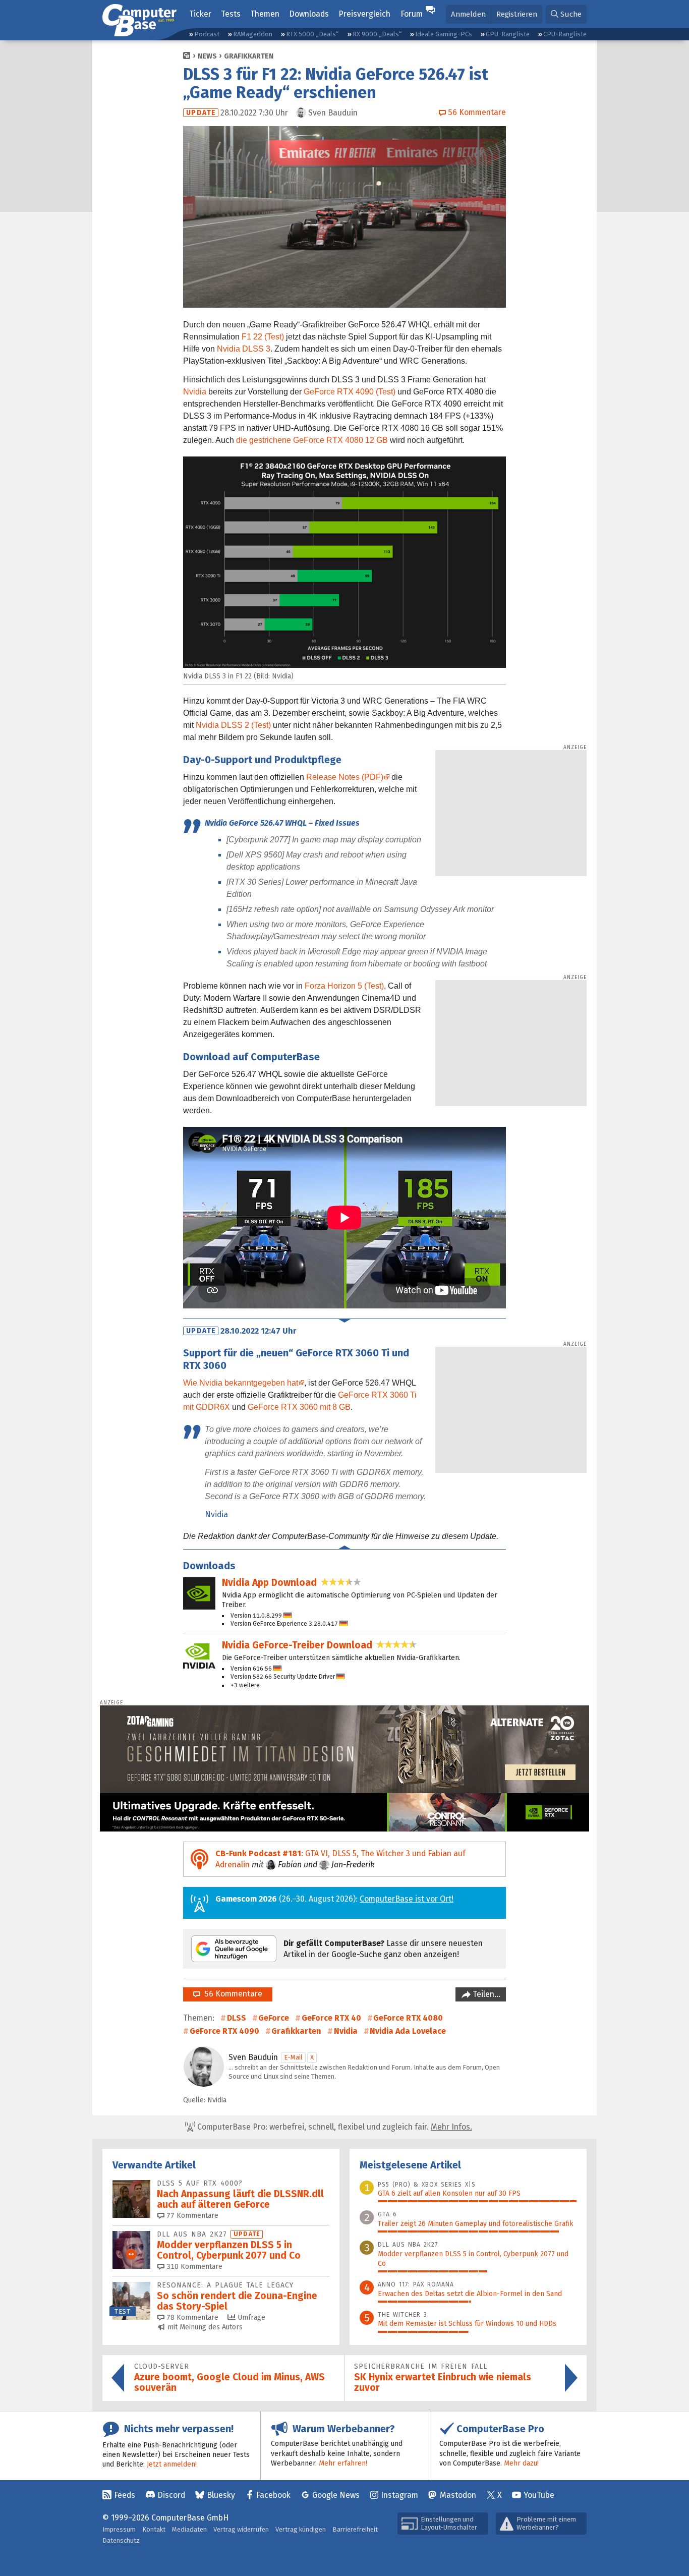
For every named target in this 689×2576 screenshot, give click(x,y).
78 (191, 2317)
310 (193, 2267)
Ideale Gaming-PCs (444, 34)
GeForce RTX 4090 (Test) (350, 392)
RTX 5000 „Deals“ (312, 34)
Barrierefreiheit (355, 2529)
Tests (231, 14)
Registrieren (517, 14)
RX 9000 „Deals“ (377, 34)
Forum (412, 14)
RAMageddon (253, 34)
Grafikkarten (249, 56)
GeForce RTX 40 (331, 2018)
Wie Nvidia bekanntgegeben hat (241, 1383)
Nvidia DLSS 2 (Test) (233, 725)
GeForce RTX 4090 (224, 2031)
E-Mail (293, 2057)
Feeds (125, 2495)
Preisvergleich (364, 14)
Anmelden (468, 14)
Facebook (273, 2495)
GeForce (274, 2018)
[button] (566, 14)
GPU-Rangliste (508, 34)
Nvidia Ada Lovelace (408, 2031)
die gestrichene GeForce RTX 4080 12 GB (312, 440)
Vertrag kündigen (301, 2529)
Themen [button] (265, 14)
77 (191, 2216)
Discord (171, 2495)
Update (201, 113)
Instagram (399, 2495)
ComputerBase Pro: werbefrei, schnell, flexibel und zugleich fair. (334, 2127)
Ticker (200, 14)
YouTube (539, 2495)
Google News (336, 2495)
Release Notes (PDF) (345, 777)
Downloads (309, 14)
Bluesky (221, 2495)
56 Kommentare (231, 1994)
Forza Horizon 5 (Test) (344, 986)
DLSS (237, 2018)
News (207, 56)
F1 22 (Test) (263, 337)
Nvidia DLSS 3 (244, 349)
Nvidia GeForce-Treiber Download (297, 1645)
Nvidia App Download (269, 1583)
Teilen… (485, 1994)
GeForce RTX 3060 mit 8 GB (299, 1407)
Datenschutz (121, 2540)
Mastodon (458, 2495)
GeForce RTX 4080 (408, 2018)
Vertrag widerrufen (241, 2529)
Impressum (119, 2529)
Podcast (207, 34)
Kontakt (154, 2529)
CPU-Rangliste (565, 34)
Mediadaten (189, 2529)
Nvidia (195, 392)
